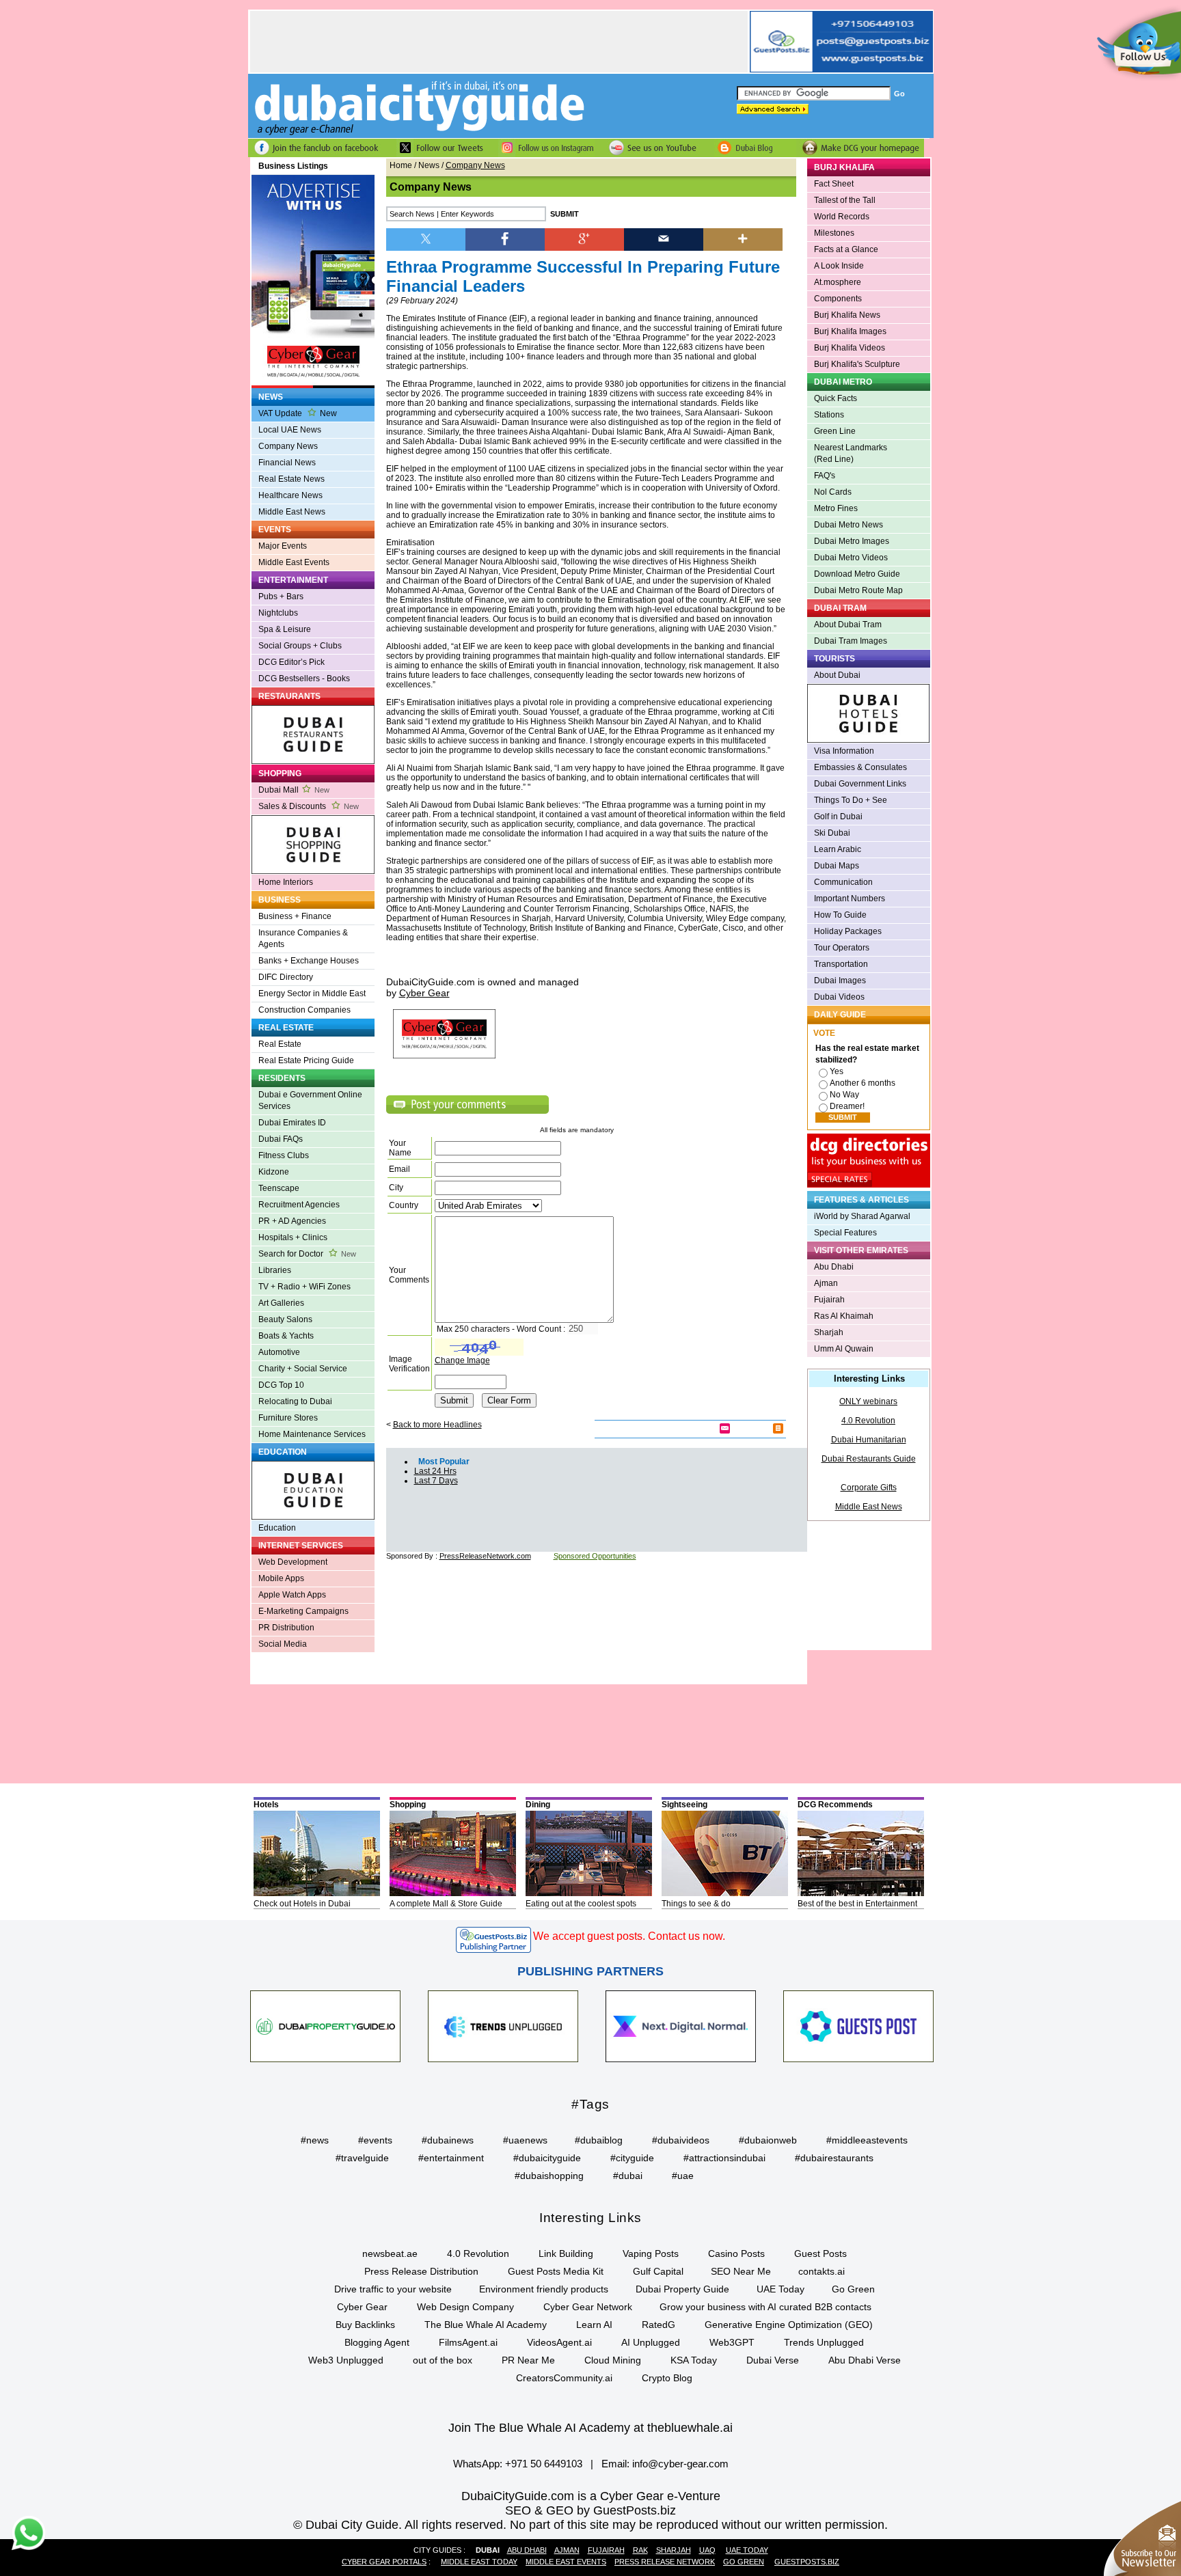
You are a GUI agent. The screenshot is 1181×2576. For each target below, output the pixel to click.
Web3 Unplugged (346, 2360)
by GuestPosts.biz (626, 2510)
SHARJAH (674, 2550)
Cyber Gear (362, 2307)
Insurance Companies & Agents (303, 938)
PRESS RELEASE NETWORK (665, 2562)
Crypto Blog (667, 2378)
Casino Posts (736, 2253)
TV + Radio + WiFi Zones (304, 1287)
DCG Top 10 (281, 1385)
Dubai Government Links (860, 784)
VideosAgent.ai (559, 2342)
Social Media (283, 1644)
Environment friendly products (544, 2289)
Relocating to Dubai (295, 1401)
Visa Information (844, 751)
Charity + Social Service (303, 1369)
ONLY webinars (868, 1401)
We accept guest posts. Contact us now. (629, 1936)
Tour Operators (842, 948)
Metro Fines (836, 508)
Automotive (279, 1352)
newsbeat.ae (390, 2253)
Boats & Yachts (286, 1336)
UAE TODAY (747, 2550)
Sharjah (829, 1332)
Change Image (462, 1360)
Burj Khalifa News (847, 315)
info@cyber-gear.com (680, 2464)
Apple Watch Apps (292, 1595)
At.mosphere (838, 282)
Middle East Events (294, 562)
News (429, 165)
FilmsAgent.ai (468, 2342)
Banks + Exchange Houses (309, 961)
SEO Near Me (741, 2271)
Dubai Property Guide (682, 2289)
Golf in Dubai (838, 817)
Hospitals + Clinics (293, 1237)
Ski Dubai (832, 833)
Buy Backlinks (365, 2325)
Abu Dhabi (834, 1267)
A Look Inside (839, 266)
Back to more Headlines (437, 1425)
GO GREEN (744, 2562)
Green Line (835, 431)
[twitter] (426, 238)
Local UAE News (290, 430)
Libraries (275, 1270)
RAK (640, 2550)
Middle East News (292, 512)
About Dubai (837, 675)
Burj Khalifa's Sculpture (857, 364)
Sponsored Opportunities (595, 1556)
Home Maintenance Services (312, 1434)
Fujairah (829, 1300)
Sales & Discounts (309, 806)
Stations (829, 415)
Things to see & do (696, 1904)
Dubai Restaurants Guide (869, 1459)
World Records (842, 217)
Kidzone (274, 1172)
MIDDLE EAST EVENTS (566, 2562)
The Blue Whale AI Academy (486, 2325)
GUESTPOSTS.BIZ (807, 2562)
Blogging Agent (377, 2342)
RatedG (659, 2325)
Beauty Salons (285, 1319)
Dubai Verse (773, 2360)
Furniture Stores (288, 1418)
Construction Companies (304, 1010)
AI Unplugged (651, 2342)
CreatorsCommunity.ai (564, 2378)
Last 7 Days (436, 1481)
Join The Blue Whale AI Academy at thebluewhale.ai (590, 2428)
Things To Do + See (851, 800)
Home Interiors (286, 882)
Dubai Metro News (849, 525)
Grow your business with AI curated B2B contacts (765, 2307)
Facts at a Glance (846, 249)
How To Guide (840, 915)
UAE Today (780, 2289)
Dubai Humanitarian (869, 1440)
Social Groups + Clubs (300, 646)
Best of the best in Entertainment (857, 1904)
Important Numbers (850, 899)
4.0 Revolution (868, 1421)
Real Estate (280, 1044)
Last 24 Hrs (435, 1471)
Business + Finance (295, 916)
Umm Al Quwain (844, 1349)
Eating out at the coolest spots (581, 1904)
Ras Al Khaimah (844, 1316)
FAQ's (825, 476)
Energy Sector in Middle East (312, 994)
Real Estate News (291, 479)
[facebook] (505, 238)
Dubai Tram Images (851, 641)
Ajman (826, 1283)
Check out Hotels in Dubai (302, 1904)
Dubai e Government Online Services (310, 1100)
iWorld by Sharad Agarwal (862, 1216)
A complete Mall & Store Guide (446, 1904)
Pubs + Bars (281, 597)
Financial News (287, 463)
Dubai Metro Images (852, 541)
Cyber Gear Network (588, 2307)
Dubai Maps (837, 866)
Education (277, 1528)
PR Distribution (286, 1628)
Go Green (853, 2289)
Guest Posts (820, 2253)
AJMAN (567, 2550)
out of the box (443, 2360)
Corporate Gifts (869, 1488)
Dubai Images (840, 981)
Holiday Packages (848, 931)
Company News (288, 446)
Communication (843, 882)
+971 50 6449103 (544, 2464)
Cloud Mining (613, 2360)
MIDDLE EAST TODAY (479, 2562)
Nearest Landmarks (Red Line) (851, 453)
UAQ (707, 2550)
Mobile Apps (281, 1578)
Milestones (834, 233)
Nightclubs (278, 613)
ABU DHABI (527, 2550)
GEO (560, 2510)
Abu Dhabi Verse (865, 2360)
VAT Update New (298, 413)
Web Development (293, 1562)
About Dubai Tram (848, 625)
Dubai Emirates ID (292, 1123)
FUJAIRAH (606, 2550)
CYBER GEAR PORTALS (384, 2562)
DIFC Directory (286, 977)
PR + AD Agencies (292, 1221)
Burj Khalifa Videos (850, 348)
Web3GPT (732, 2342)
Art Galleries (281, 1303)
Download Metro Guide (857, 574)
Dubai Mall (294, 790)
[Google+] (584, 238)
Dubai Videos (839, 997)
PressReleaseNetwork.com (485, 1556)
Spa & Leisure (285, 629)
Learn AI (594, 2325)
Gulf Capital (658, 2271)
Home (401, 165)
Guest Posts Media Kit (556, 2271)
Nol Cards (833, 492)
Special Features (845, 1233)
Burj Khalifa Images (850, 331)
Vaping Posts (651, 2253)
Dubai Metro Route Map (858, 590)
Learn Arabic (838, 849)
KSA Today (694, 2360)
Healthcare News (290, 495)
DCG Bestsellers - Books (304, 679)
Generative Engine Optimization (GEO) (789, 2325)
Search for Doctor (307, 1254)
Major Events (283, 546)
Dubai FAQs (281, 1139)
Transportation (841, 964)
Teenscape (279, 1188)
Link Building (566, 2253)
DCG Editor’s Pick (291, 662)
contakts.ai (822, 2271)
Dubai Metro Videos (851, 558)
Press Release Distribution (421, 2271)
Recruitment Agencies (299, 1205)
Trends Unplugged (824, 2342)
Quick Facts (836, 398)
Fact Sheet (834, 184)
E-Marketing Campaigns (303, 1611)
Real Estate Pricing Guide (306, 1060)
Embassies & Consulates (860, 767)
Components (838, 299)
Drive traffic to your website (393, 2289)
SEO (518, 2510)
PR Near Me (528, 2360)
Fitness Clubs (284, 1155)
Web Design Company (465, 2307)
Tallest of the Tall (845, 200)
